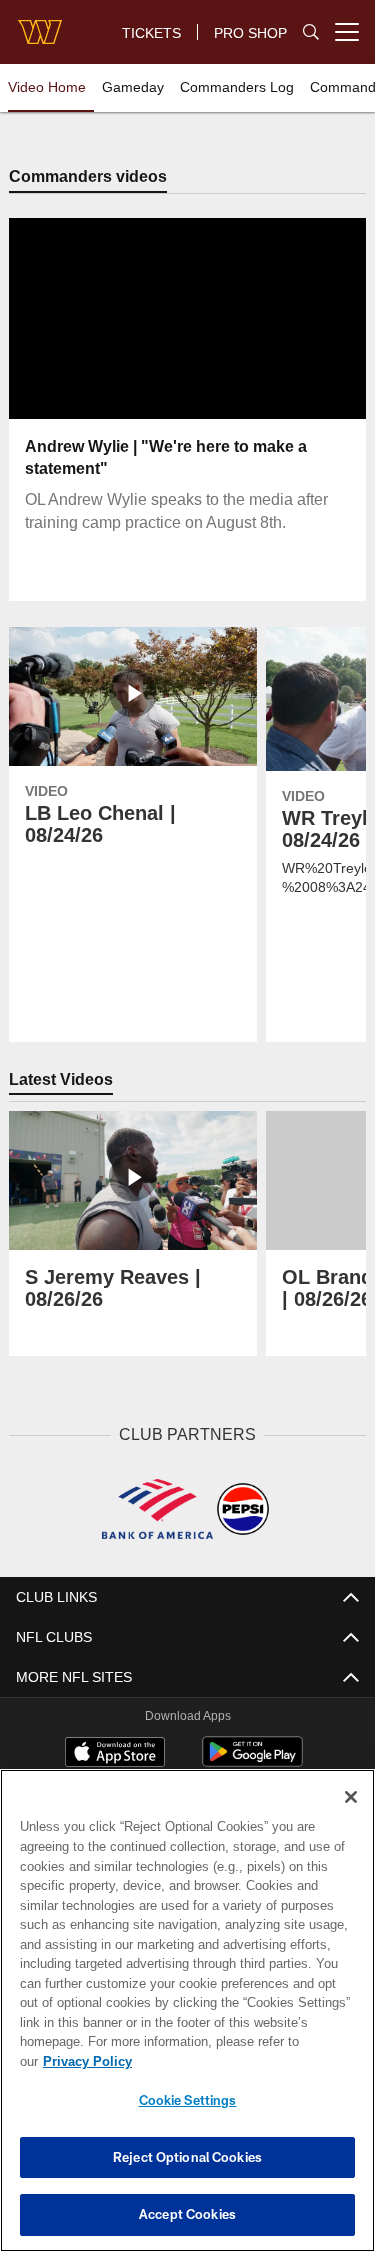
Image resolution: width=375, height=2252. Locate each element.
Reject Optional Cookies (187, 2157)
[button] (123, 319)
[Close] (351, 1817)
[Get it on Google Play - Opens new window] (252, 1761)
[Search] (311, 32)
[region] (187, 2020)
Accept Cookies (187, 2214)
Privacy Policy (241, 2061)
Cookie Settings (188, 2100)
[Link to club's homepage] (40, 24)
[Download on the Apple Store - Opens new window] (115, 1754)
